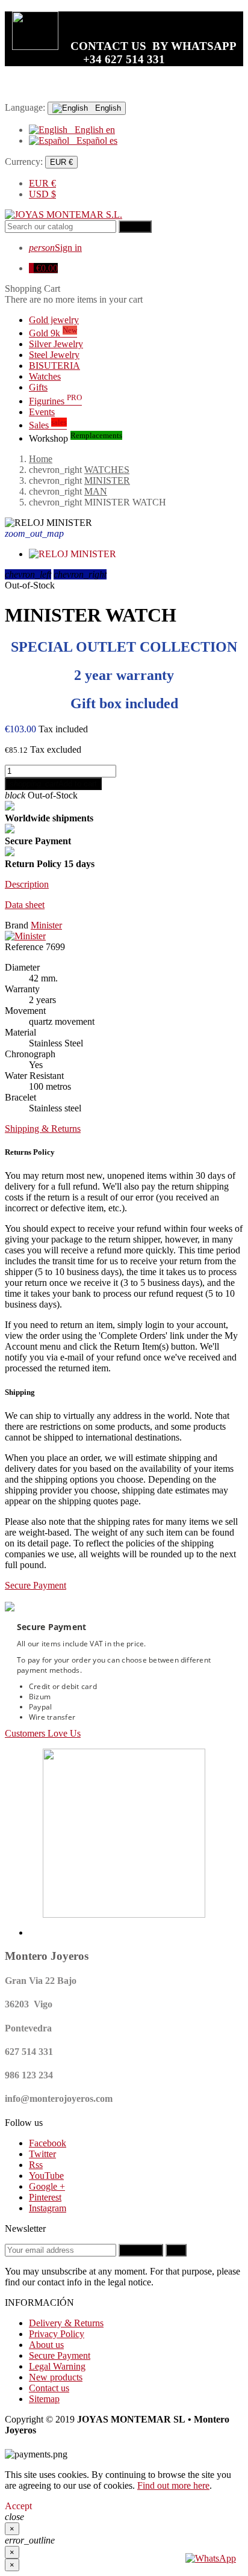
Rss (36, 2165)
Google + (47, 2186)
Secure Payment (60, 2355)
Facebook (48, 2143)
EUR (42, 183)
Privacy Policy (57, 2334)
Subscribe (141, 2250)
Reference (24, 947)
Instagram (48, 2208)
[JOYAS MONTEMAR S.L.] (64, 215)
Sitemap (44, 2399)
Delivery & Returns (66, 2323)
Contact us (49, 2388)
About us (46, 2345)
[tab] (124, 885)
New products (56, 2377)
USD (42, 194)
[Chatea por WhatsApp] (211, 2558)
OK (176, 2250)
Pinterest (45, 2197)
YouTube (46, 2176)
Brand (17, 925)
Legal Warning (57, 2366)
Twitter (42, 2154)
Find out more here (173, 2485)
